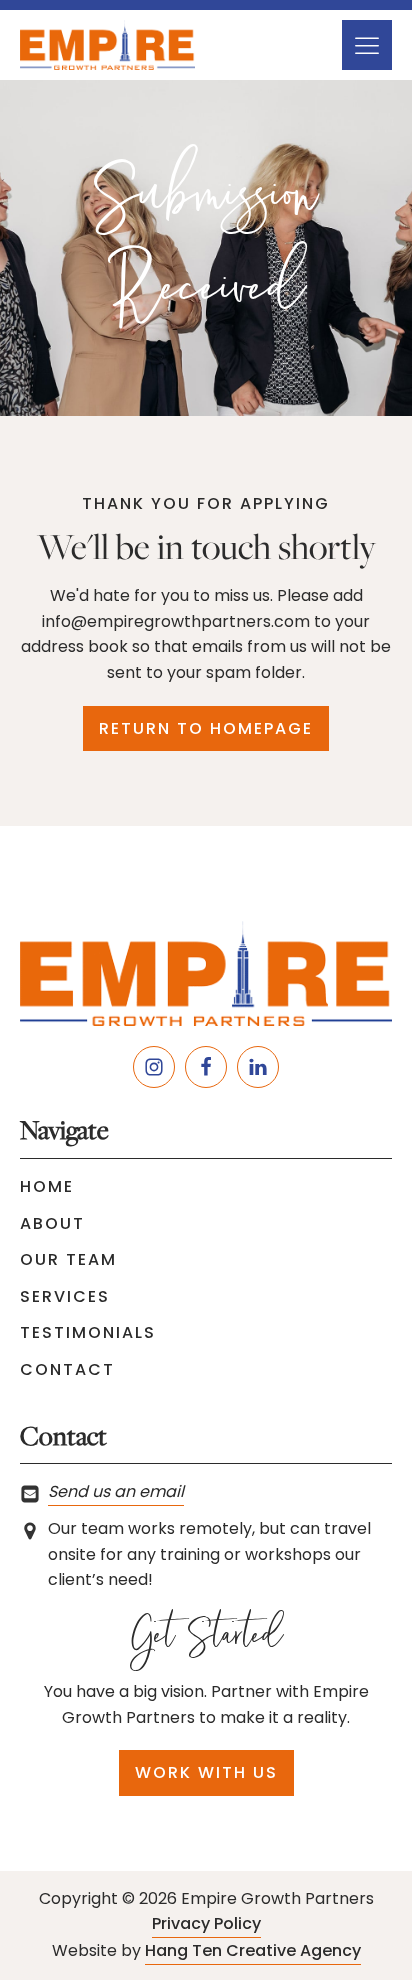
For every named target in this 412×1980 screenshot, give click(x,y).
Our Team (68, 1259)
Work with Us (206, 1772)
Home (47, 1186)
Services (65, 1296)
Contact (67, 1369)
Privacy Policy (206, 1923)
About (52, 1223)
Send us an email (116, 1491)
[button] (367, 45)
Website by (206, 1950)
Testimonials (88, 1332)
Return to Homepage (206, 728)
